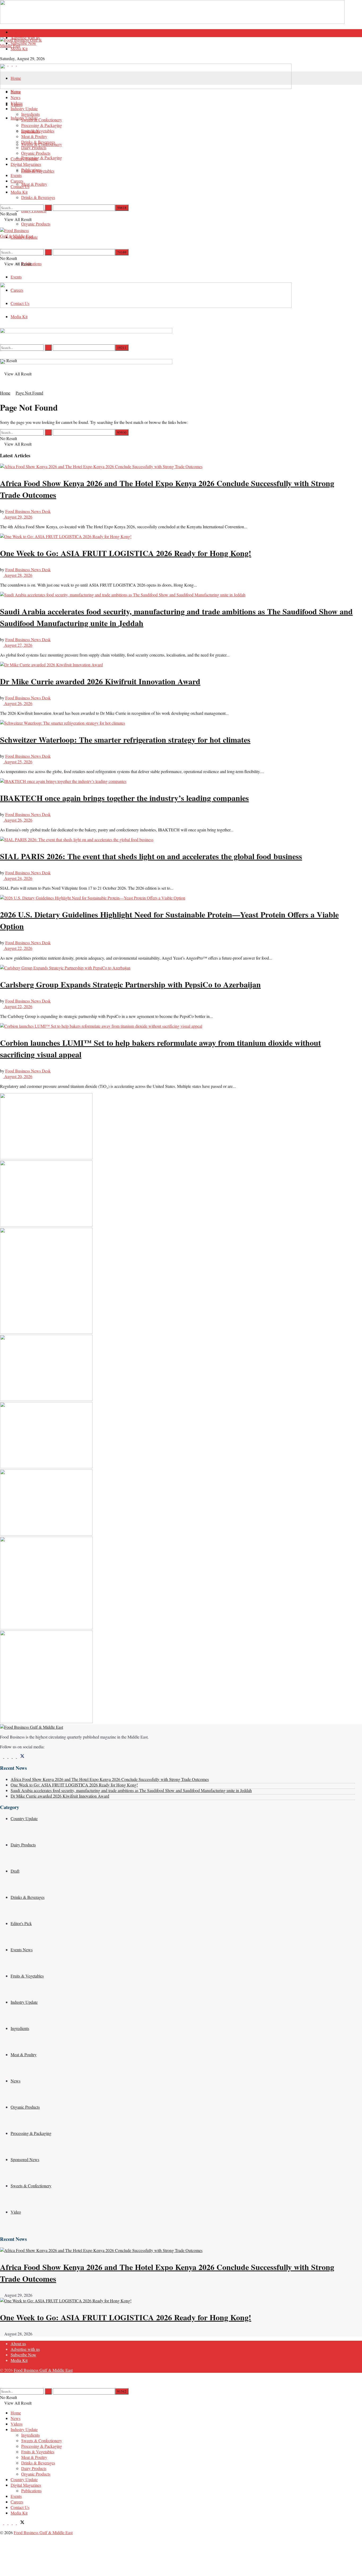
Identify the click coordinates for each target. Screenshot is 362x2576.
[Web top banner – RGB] (172, 22)
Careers (17, 181)
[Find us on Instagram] (11, 1756)
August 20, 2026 (18, 1076)
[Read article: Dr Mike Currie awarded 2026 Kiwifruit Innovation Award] (178, 665)
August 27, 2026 (18, 645)
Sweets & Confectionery (42, 120)
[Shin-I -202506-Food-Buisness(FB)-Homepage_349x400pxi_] (46, 1332)
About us (18, 32)
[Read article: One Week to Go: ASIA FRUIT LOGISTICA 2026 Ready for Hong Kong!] (178, 536)
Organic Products (36, 224)
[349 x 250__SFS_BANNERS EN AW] (46, 1399)
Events (16, 277)
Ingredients (30, 114)
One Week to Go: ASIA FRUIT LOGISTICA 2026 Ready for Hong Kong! (126, 553)
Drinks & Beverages (38, 197)
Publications (31, 170)
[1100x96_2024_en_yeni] (146, 87)
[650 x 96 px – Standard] (86, 363)
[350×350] (46, 1721)
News (16, 97)
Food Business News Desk (28, 511)
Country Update (24, 159)
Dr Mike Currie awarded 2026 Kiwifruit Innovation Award (100, 681)
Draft (15, 1871)
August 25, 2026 (18, 762)
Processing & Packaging (42, 158)
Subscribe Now (23, 43)
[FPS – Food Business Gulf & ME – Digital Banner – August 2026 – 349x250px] (46, 1225)
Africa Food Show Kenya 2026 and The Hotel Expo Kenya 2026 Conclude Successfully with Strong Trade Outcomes (110, 1779)
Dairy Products (34, 147)
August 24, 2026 (18, 878)
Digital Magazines (26, 164)
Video (16, 2212)
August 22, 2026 (18, 948)
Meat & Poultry (34, 184)
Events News (22, 1950)
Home (16, 78)
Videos (17, 103)
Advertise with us (25, 2349)
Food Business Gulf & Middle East (43, 2370)
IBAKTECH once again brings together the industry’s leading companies (124, 798)
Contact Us (20, 186)
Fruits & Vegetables (38, 131)
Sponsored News (25, 2159)
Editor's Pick (21, 1923)
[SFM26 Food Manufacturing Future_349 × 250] (46, 1534)
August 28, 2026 (18, 575)
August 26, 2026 (18, 703)
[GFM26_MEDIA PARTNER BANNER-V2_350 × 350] (46, 1628)
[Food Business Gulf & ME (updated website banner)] (46, 1467)
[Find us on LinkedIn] (11, 2523)
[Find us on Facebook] (2, 1756)
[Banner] (86, 332)
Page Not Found (29, 393)
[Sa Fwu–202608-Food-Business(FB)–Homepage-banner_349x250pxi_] (46, 1158)
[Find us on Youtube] (15, 1756)
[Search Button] (2, 202)
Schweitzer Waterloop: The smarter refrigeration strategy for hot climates (125, 739)
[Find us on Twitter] (21, 1756)
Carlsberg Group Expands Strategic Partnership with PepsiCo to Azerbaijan (130, 984)
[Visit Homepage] (178, 50)
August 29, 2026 (18, 517)
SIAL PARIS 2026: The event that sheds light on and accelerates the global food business (151, 856)
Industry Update (24, 108)
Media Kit (19, 49)
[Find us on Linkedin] (6, 1756)
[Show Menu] (2, 225)
